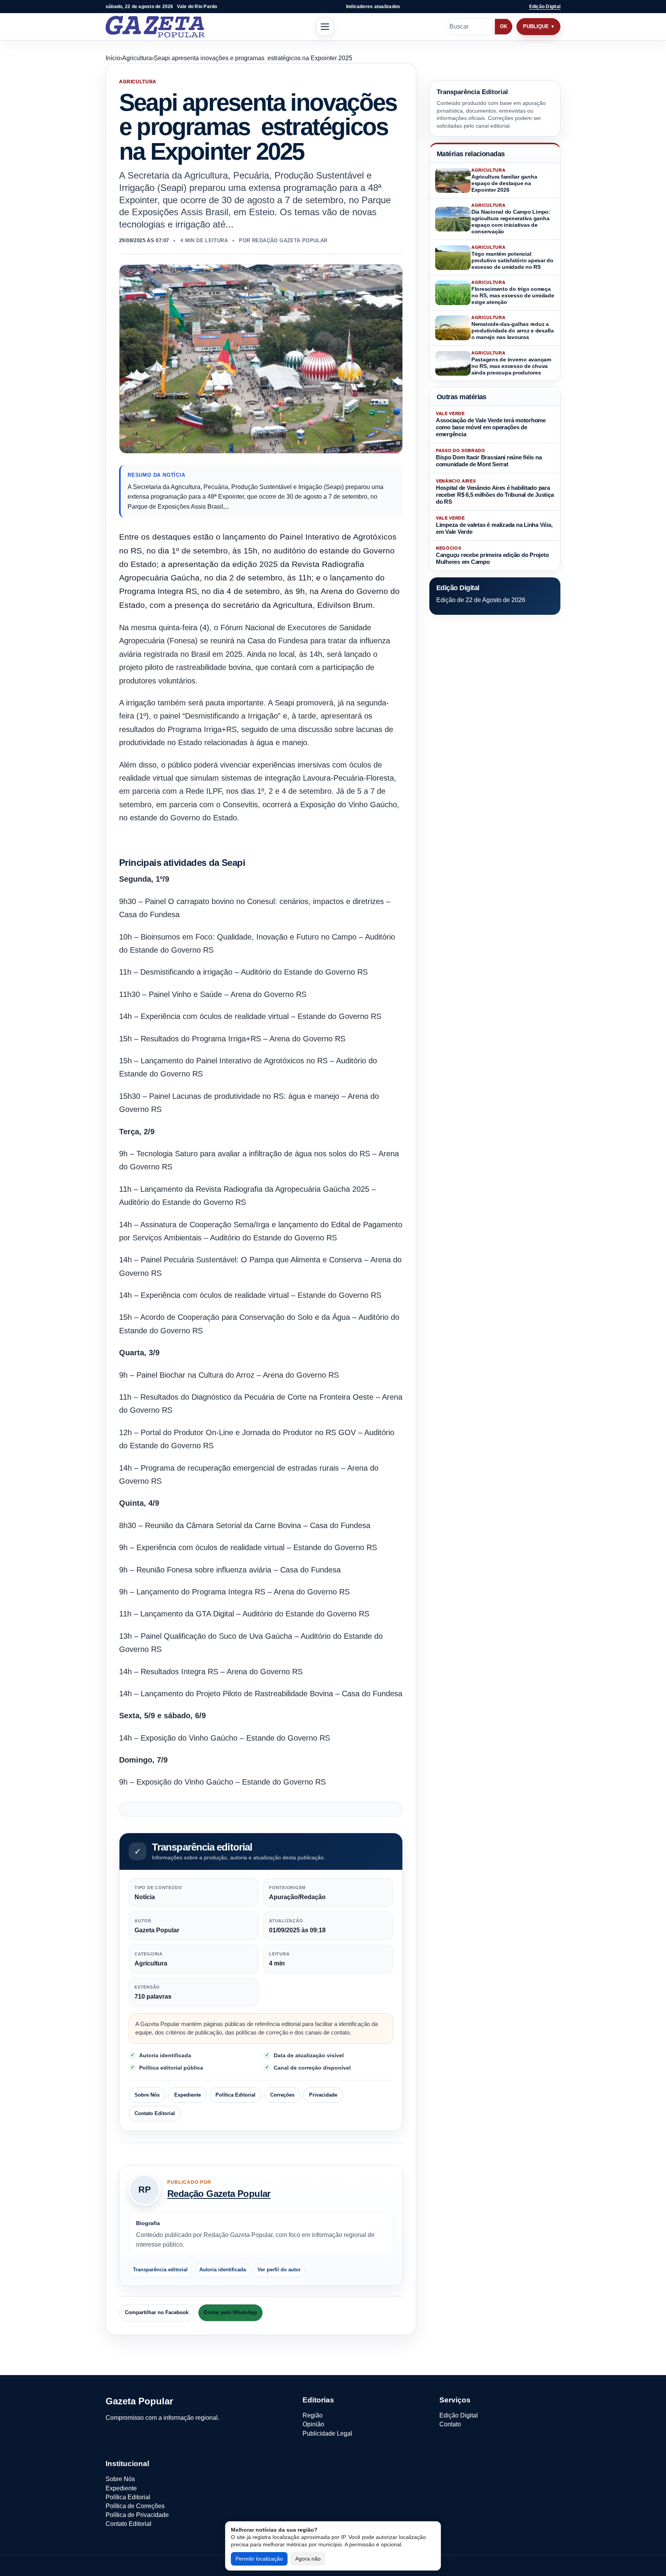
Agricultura (137, 58)
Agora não (308, 2559)
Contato (450, 2424)
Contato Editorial (155, 2113)
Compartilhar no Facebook (157, 2312)
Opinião (313, 2424)
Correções (282, 2095)
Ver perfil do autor (279, 2270)
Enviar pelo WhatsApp (230, 2312)
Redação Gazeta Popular (219, 2194)
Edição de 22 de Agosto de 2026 (481, 600)
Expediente (188, 2095)
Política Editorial (235, 2095)
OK (504, 26)
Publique (536, 26)
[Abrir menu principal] (325, 27)
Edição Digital (545, 7)
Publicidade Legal (327, 2433)
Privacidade (323, 2095)
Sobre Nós (147, 2095)
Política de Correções (135, 2506)
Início (113, 58)
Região (313, 2415)
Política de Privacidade (137, 2515)
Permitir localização (259, 2559)
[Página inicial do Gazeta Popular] (155, 27)
